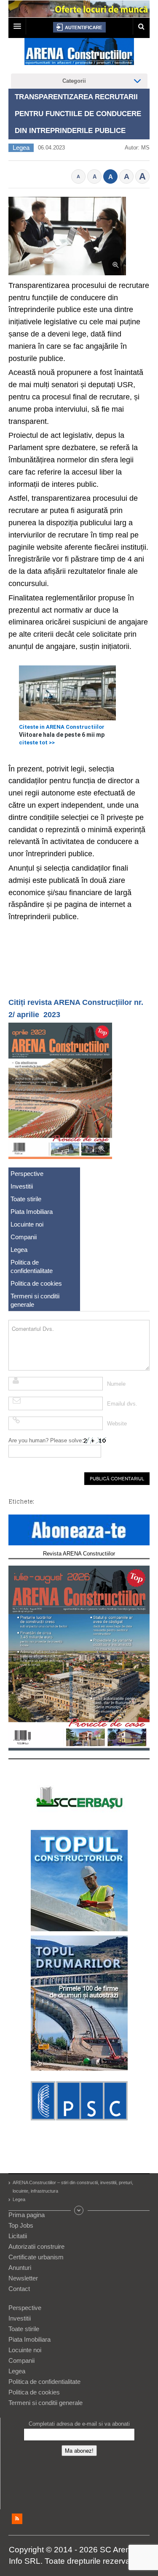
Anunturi (20, 2268)
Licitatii (18, 2236)
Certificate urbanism (36, 2257)
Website (117, 1424)
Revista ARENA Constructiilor (79, 1554)
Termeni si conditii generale (35, 1300)
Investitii (22, 1186)
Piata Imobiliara (32, 1212)
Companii (24, 1237)
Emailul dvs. (122, 1404)
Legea (21, 148)
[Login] (79, 27)
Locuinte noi (27, 1224)
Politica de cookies (36, 1283)
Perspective (27, 1174)
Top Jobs (21, 2225)
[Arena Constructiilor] (79, 54)
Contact (19, 2289)
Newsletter (23, 2278)
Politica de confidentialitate (32, 1266)
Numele (116, 1384)
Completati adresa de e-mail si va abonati (79, 2424)
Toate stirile (26, 1199)
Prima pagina (27, 2215)
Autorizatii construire (36, 2246)
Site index (79, 2210)
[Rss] (17, 2519)
